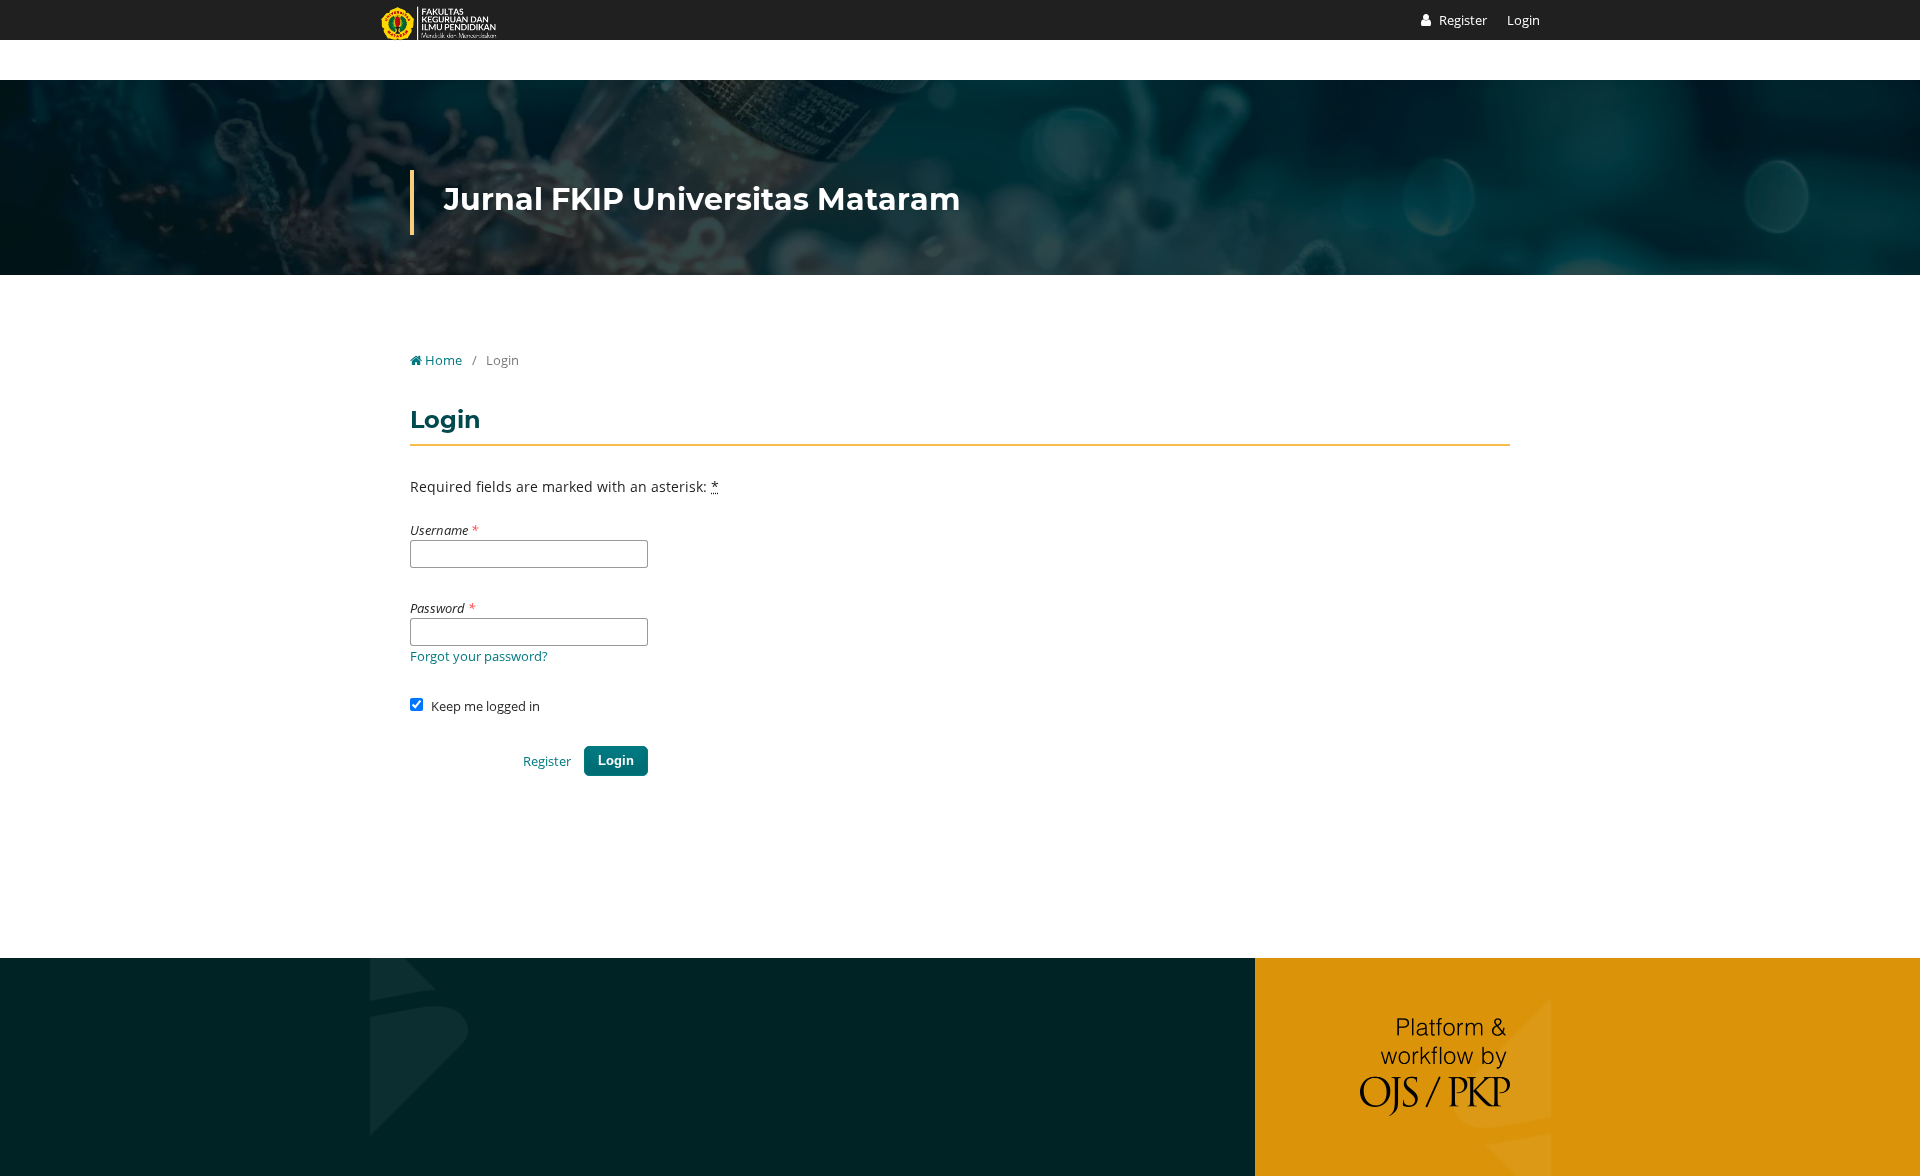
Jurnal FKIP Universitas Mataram (702, 199)
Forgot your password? (479, 656)
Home (442, 360)
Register (1461, 20)
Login (1523, 20)
